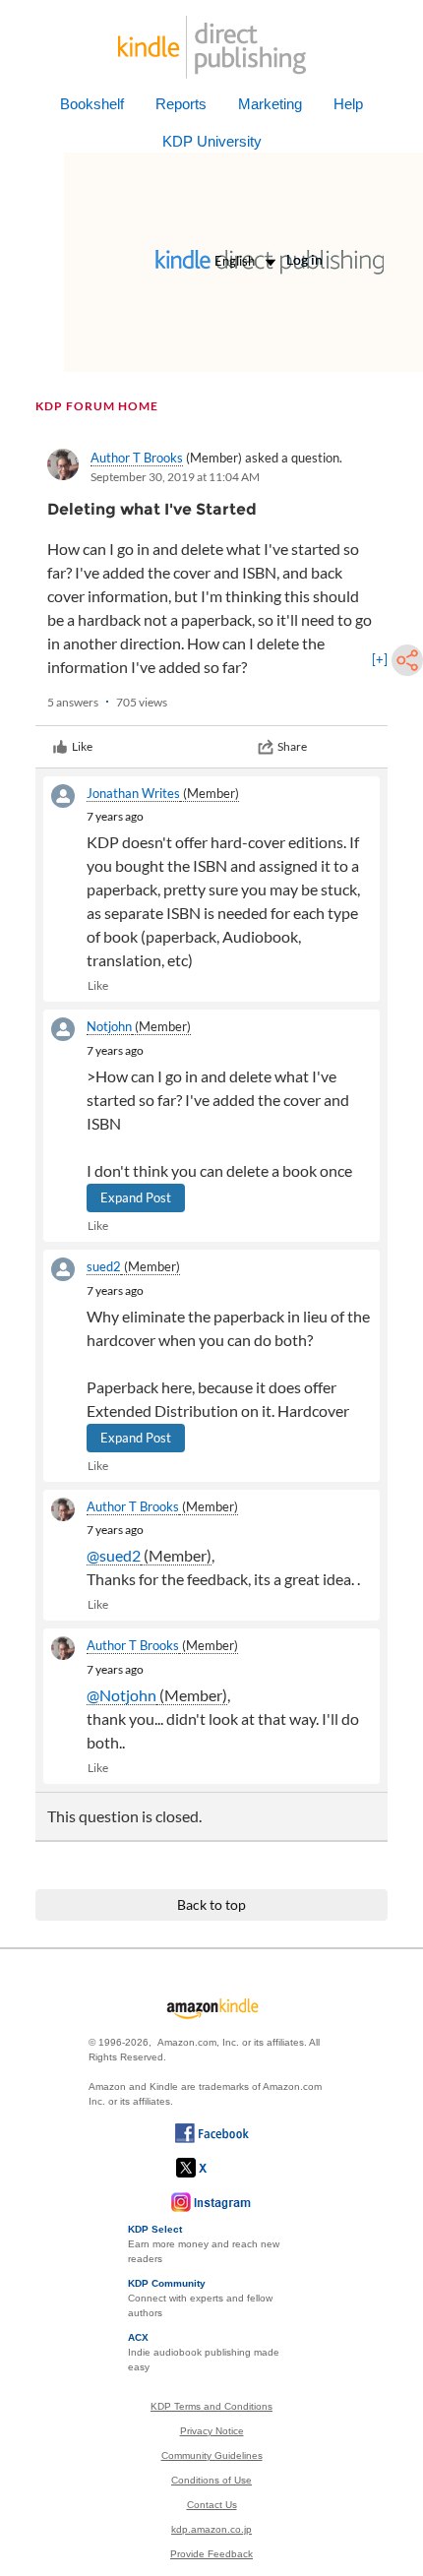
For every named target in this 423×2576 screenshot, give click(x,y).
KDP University (212, 141)
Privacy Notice (212, 2431)
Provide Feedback (211, 2554)
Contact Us (212, 2505)
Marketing (270, 104)
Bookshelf (92, 104)
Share (292, 746)
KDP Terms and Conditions (211, 2406)
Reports (181, 104)
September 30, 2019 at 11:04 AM (175, 477)
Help (348, 104)
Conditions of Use (211, 2480)
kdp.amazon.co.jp (211, 2529)
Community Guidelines (212, 2455)
